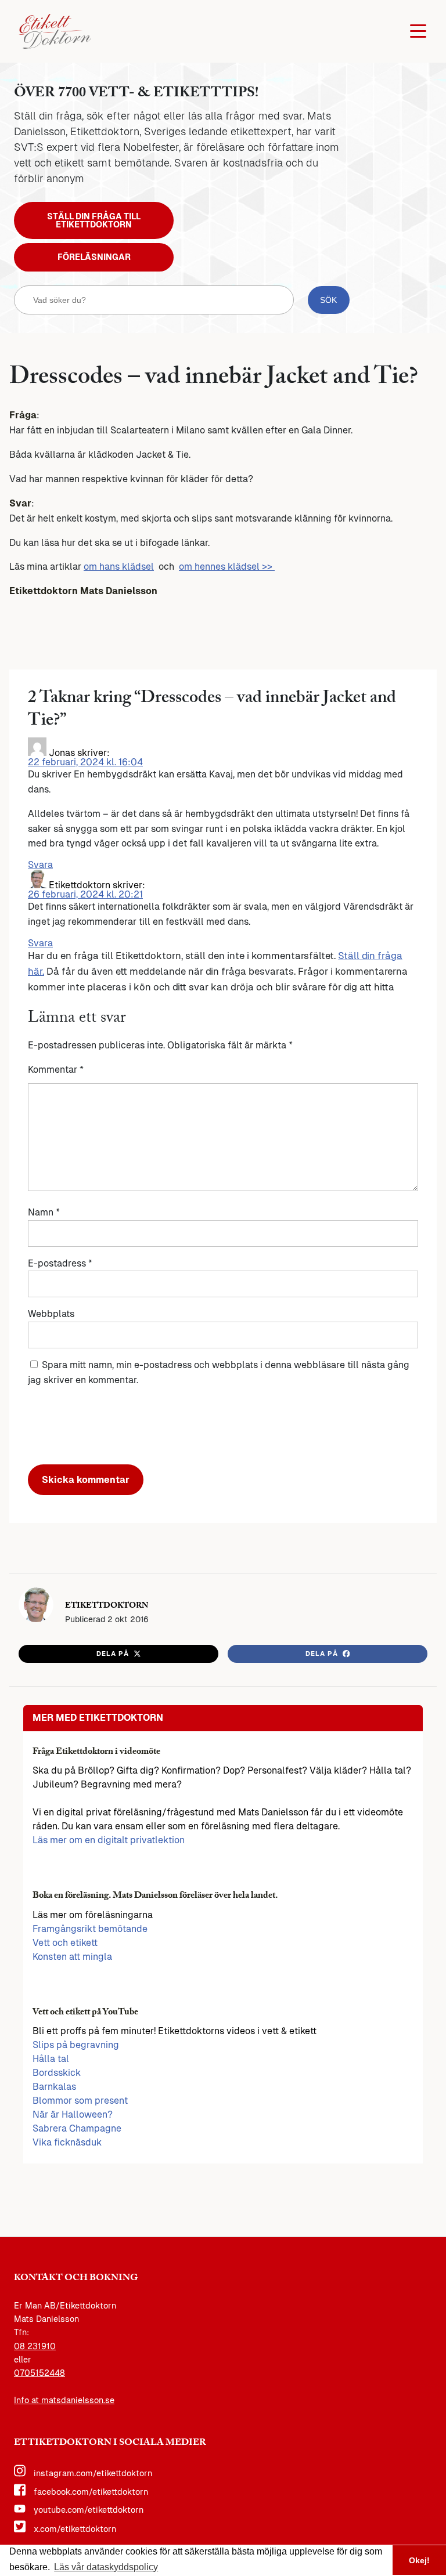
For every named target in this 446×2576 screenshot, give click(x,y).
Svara (40, 865)
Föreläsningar (94, 257)
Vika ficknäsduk (67, 2142)
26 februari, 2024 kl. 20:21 (85, 894)
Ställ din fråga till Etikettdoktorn (94, 220)
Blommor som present (80, 2101)
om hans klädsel (119, 567)
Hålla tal (51, 2059)
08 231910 (35, 2346)
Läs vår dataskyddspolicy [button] (106, 2567)
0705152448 (39, 2373)
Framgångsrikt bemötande (90, 1929)
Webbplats (51, 1314)
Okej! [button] (419, 2560)
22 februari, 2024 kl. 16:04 (85, 762)
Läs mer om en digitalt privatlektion (109, 1840)
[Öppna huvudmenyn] (418, 31)
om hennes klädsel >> (227, 567)
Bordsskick (57, 2073)
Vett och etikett (65, 1943)
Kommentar (56, 1070)
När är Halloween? (73, 2114)
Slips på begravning (76, 2045)
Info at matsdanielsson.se (64, 2400)
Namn (44, 1212)
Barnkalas (54, 2087)
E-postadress (60, 1263)
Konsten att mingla (72, 1957)
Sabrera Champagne (77, 2128)
